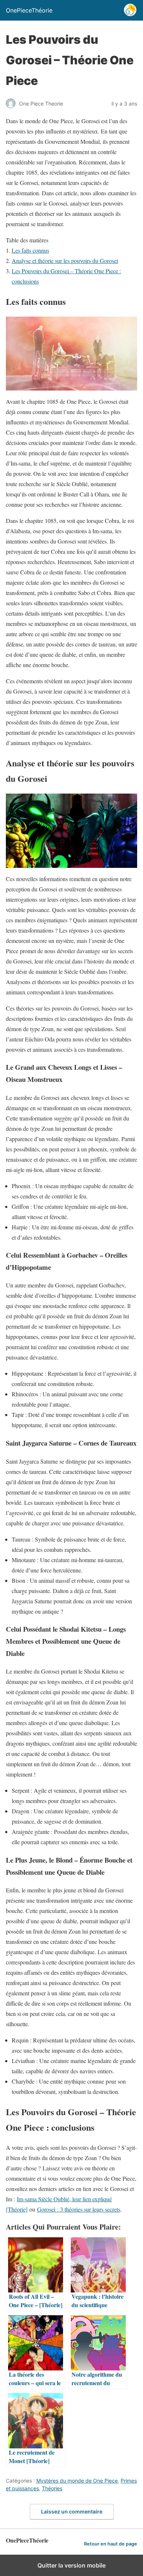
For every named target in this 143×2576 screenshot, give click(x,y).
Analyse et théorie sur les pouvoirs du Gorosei (65, 261)
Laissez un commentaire (72, 2511)
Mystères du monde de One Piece (77, 2481)
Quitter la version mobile (71, 2565)
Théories (52, 2488)
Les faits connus (30, 250)
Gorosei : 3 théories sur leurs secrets (79, 2209)
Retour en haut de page (111, 2544)
